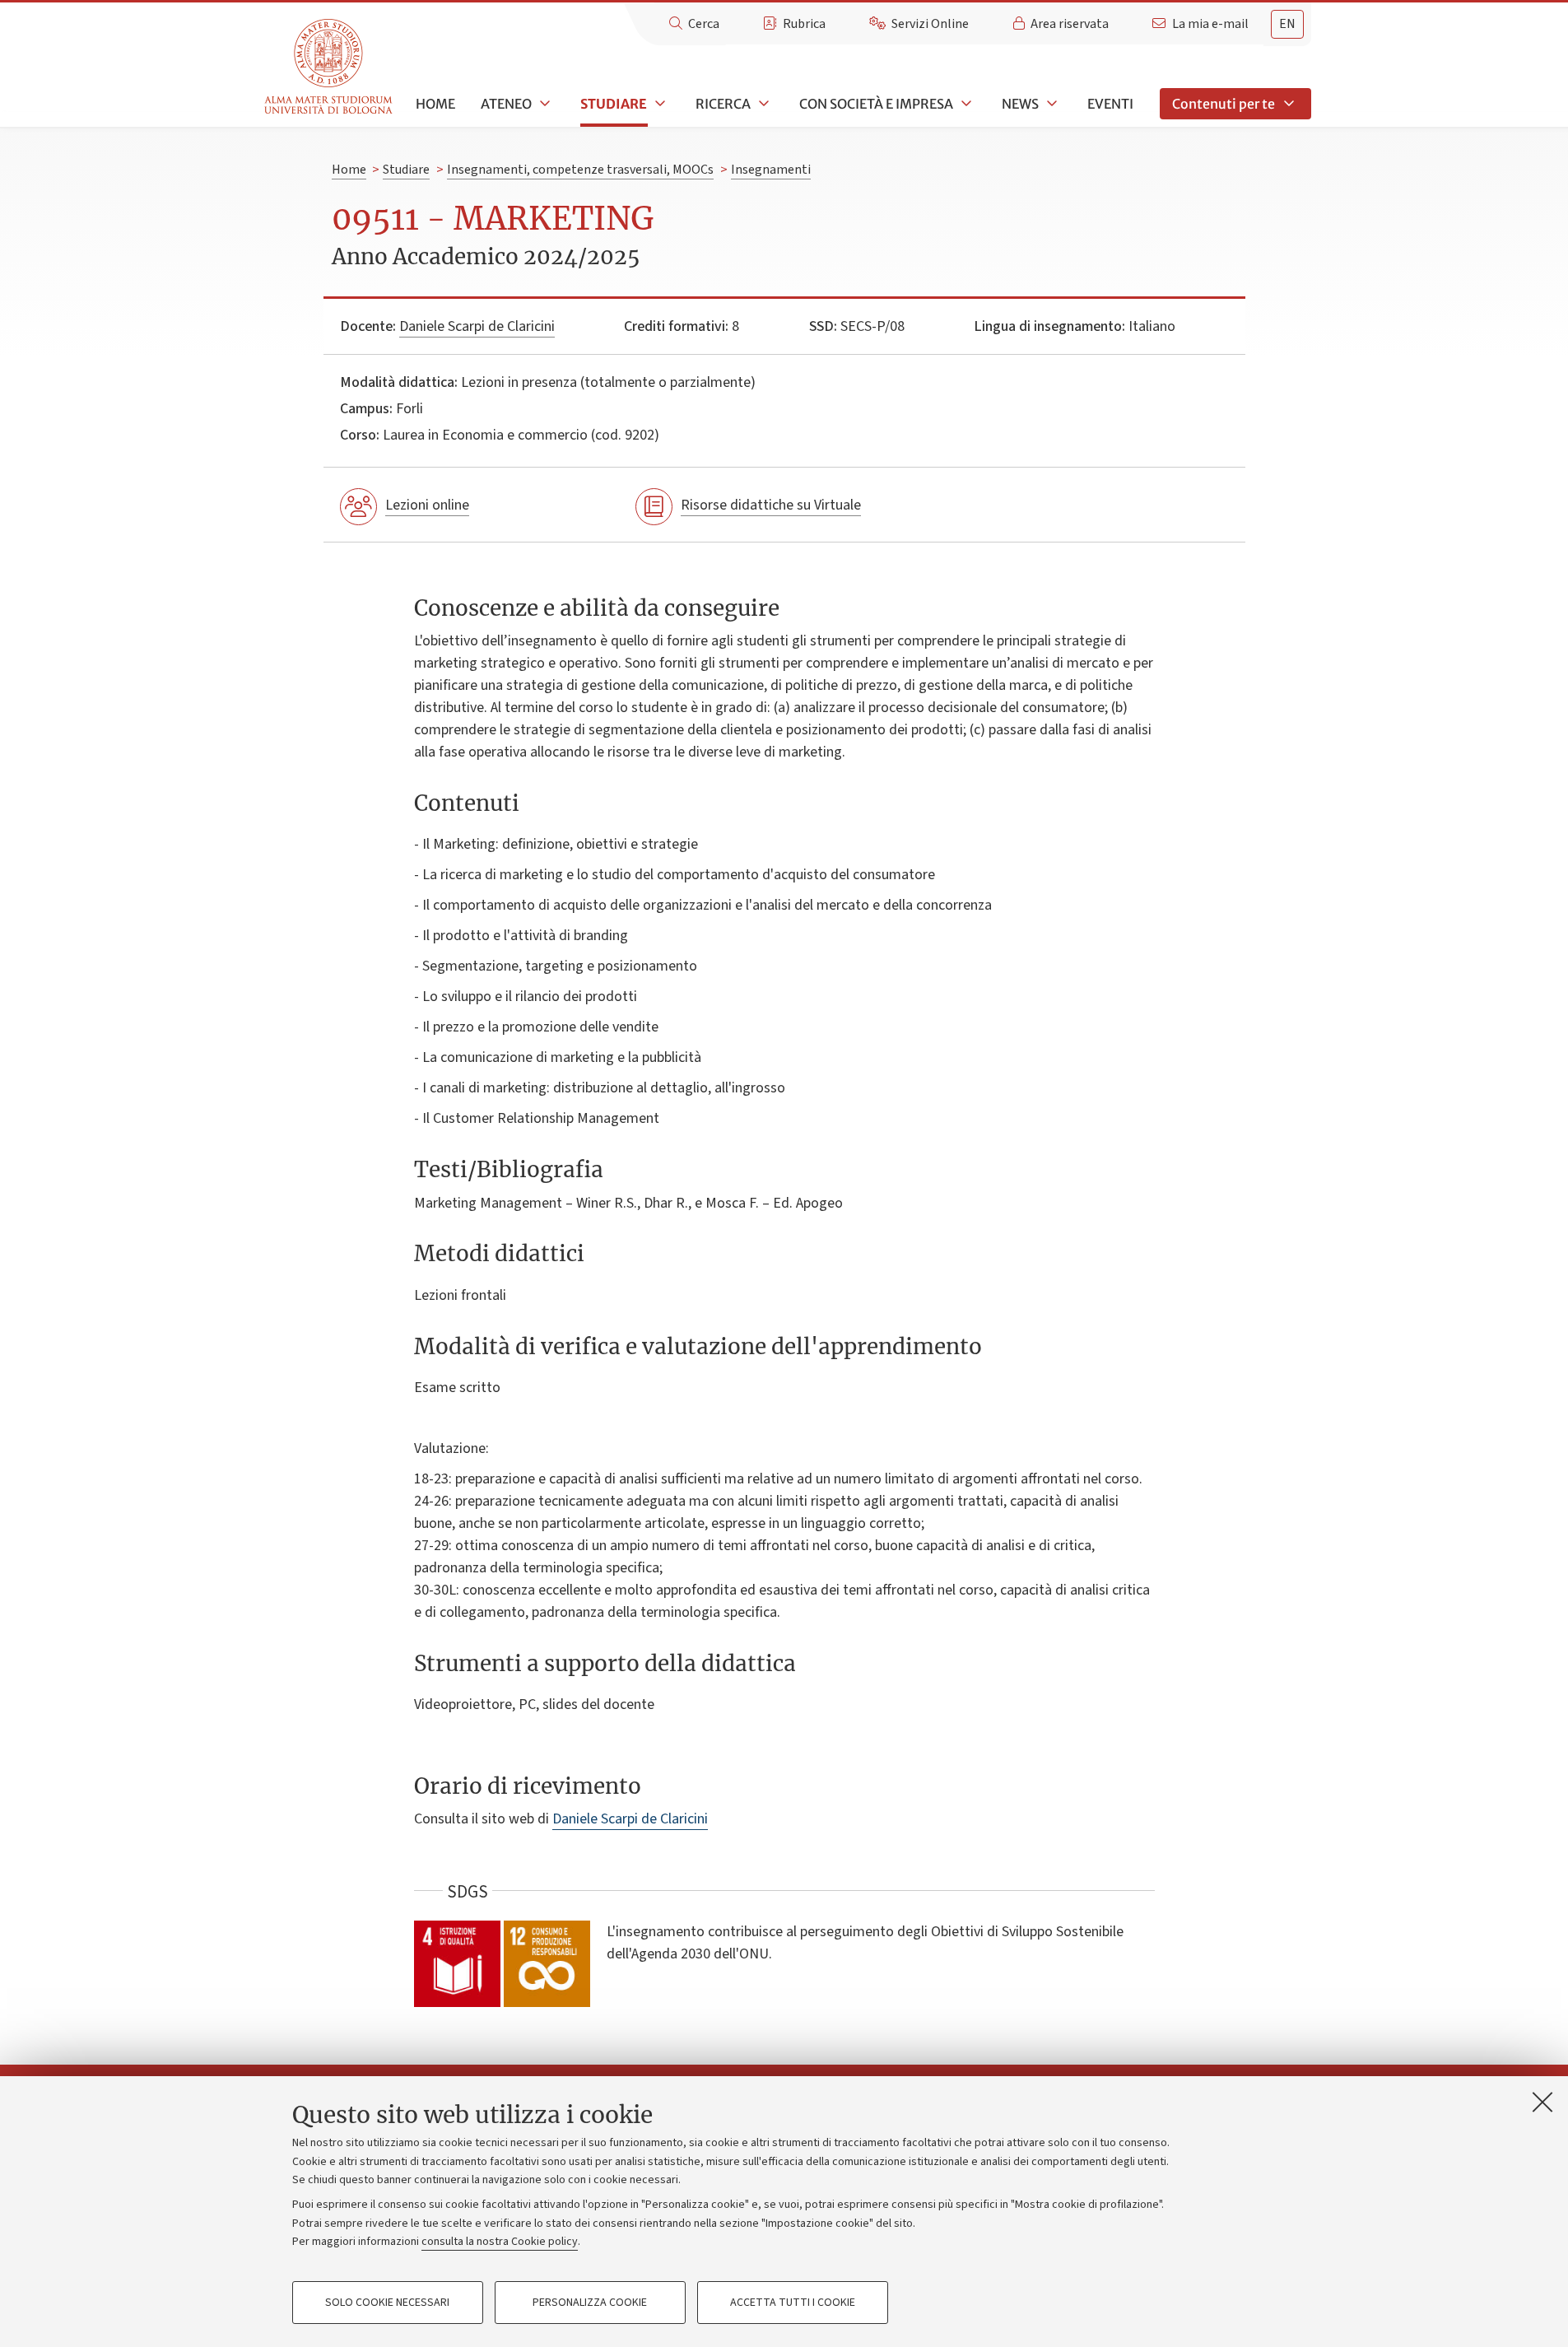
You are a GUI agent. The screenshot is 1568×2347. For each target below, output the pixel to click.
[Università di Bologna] (330, 67)
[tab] (1287, 24)
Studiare (614, 104)
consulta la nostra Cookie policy (500, 2242)
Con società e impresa (876, 104)
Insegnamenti (771, 170)
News (1020, 104)
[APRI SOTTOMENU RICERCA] (762, 104)
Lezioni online (427, 505)
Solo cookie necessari (387, 2303)
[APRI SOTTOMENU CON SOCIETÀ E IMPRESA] (965, 104)
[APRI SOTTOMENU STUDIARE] (658, 104)
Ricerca (723, 104)
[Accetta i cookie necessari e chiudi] (1542, 2102)
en (1287, 24)
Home (435, 104)
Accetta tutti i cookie (793, 2303)
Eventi (1110, 104)
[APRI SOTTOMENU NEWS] (1050, 104)
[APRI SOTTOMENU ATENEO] (543, 104)
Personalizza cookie (590, 2303)
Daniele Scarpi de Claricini (477, 326)
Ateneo (506, 104)
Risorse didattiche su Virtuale (771, 505)
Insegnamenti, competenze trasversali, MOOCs (580, 170)
